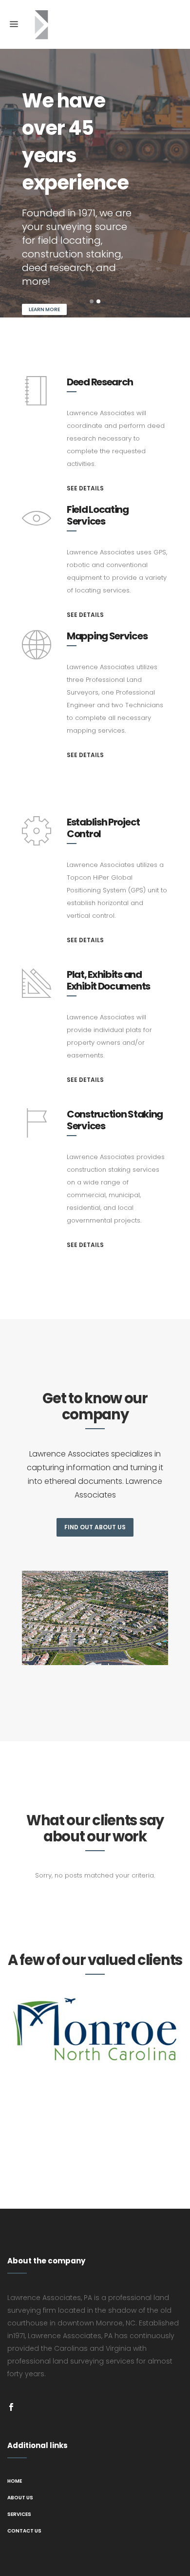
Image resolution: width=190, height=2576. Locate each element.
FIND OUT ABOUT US (95, 1527)
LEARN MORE (44, 309)
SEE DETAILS (85, 488)
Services (19, 2514)
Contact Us (24, 2531)
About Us (20, 2498)
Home (15, 2481)
